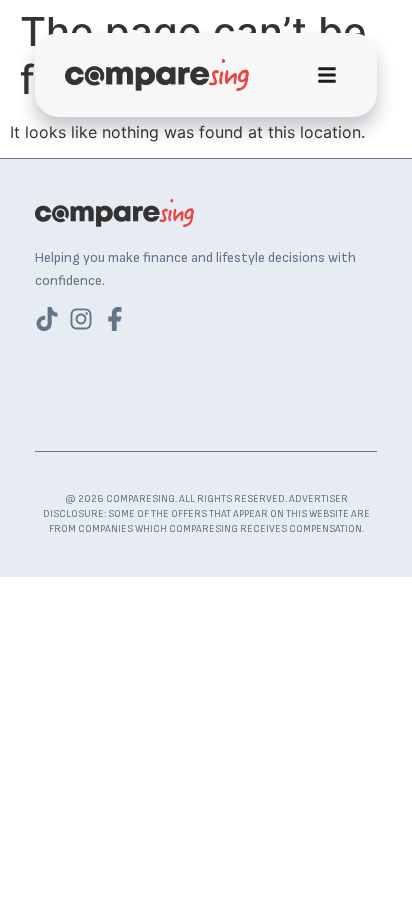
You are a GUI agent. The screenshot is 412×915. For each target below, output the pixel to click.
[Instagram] (81, 319)
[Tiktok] (47, 319)
